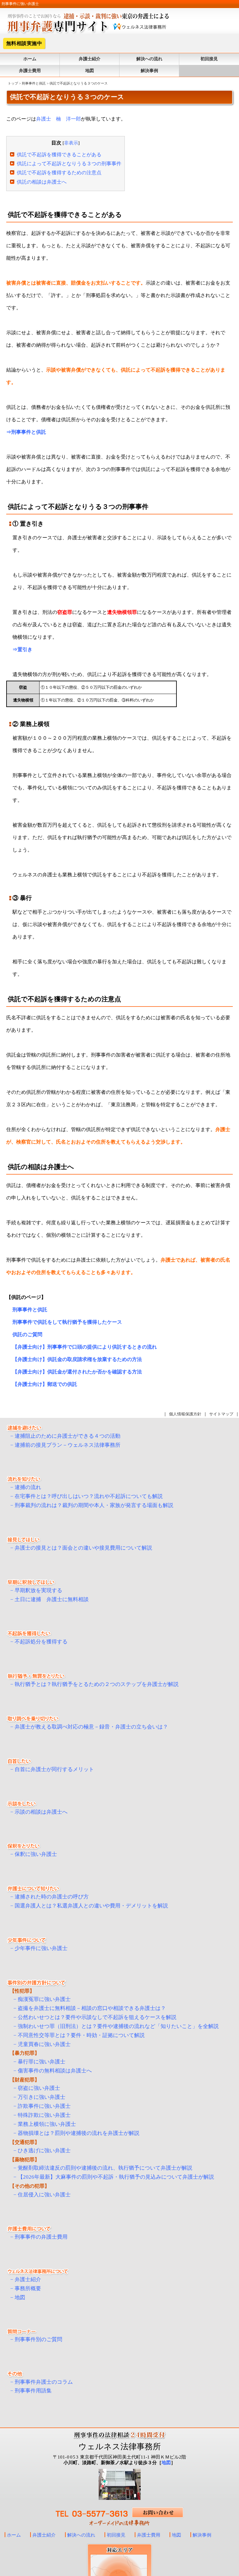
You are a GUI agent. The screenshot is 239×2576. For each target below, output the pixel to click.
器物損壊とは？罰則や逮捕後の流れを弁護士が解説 (79, 2133)
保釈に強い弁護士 (36, 1854)
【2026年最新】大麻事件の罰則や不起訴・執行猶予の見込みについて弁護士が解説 (116, 2177)
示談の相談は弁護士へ (41, 1812)
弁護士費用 (30, 71)
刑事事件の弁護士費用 (41, 2237)
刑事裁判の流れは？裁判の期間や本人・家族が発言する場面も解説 (94, 1505)
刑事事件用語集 (33, 2391)
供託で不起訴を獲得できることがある (59, 155)
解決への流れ (149, 59)
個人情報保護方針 (185, 1414)
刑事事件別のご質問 (38, 2339)
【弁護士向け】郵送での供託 (45, 1384)
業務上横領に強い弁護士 (47, 2124)
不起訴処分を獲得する (41, 1642)
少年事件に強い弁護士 (41, 1948)
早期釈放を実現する (38, 1590)
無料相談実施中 (24, 43)
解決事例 (149, 71)
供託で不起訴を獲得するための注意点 (59, 173)
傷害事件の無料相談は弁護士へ (55, 2071)
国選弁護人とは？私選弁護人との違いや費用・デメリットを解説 (91, 1906)
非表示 (71, 143)
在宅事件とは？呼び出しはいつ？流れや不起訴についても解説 (89, 1496)
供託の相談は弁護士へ (42, 182)
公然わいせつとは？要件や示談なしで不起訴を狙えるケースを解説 (97, 2017)
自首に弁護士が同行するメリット (54, 1769)
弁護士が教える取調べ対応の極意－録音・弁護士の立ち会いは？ (91, 1727)
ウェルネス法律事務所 (120, 2447)
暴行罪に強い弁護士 (42, 2062)
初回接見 (209, 59)
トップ (13, 83)
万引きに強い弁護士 (42, 2097)
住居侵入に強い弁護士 (44, 2195)
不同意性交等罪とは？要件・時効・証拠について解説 (81, 2035)
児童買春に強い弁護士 (44, 2044)
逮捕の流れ (28, 1487)
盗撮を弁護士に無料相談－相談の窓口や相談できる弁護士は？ (92, 2008)
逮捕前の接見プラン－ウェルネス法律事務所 (68, 1445)
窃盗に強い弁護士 (39, 2088)
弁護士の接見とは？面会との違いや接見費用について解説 (83, 1548)
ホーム (30, 59)
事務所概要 (28, 2288)
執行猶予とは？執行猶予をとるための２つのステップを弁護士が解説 (97, 1684)
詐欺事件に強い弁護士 (44, 2106)
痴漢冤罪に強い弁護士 (44, 1999)
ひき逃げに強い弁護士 (44, 2151)
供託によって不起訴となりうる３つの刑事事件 (69, 164)
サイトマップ (221, 1414)
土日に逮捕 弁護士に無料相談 (52, 1599)
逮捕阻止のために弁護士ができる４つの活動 (68, 1436)
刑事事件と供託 (34, 83)
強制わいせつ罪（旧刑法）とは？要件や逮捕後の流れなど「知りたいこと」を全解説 (118, 2026)
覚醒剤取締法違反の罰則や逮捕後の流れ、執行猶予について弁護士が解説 (105, 2168)
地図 (90, 71)
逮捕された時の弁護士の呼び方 (52, 1897)
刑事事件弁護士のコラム (44, 2382)
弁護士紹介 (90, 59)
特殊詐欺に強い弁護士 (44, 2115)
